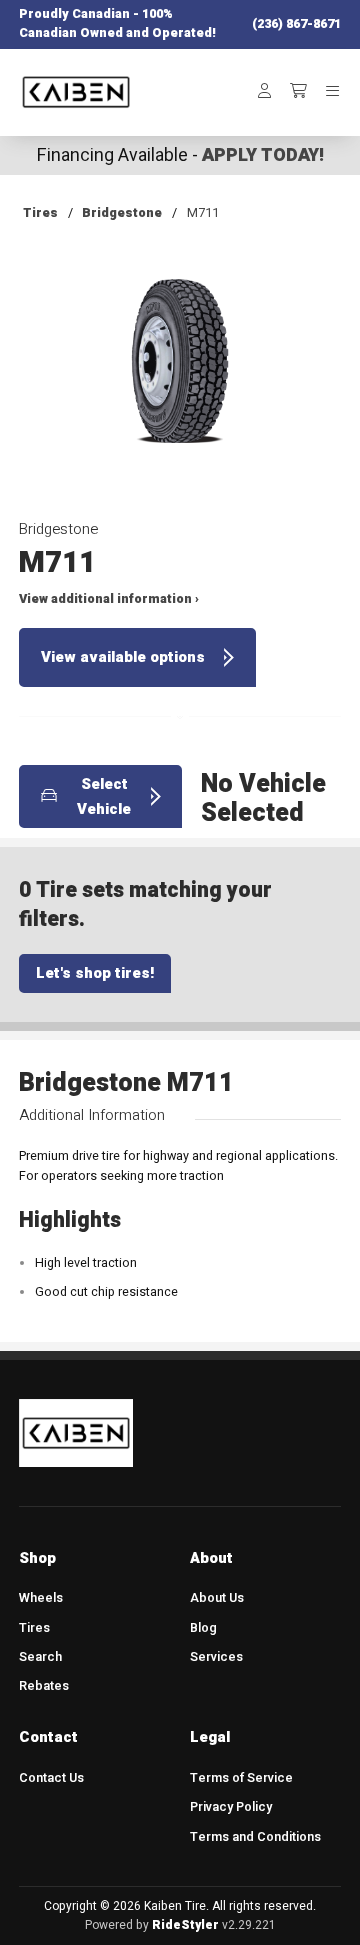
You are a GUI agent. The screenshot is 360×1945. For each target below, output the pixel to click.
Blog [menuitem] (203, 1628)
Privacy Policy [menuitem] (231, 1807)
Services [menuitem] (216, 1657)
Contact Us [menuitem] (51, 1778)
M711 (203, 213)
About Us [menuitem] (217, 1598)
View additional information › (109, 599)
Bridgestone (122, 213)
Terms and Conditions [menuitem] (255, 1837)
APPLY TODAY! (263, 155)
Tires (40, 213)
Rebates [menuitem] (44, 1686)
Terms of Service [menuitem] (241, 1778)
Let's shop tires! (95, 973)
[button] (179, 375)
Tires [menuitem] (34, 1628)
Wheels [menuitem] (41, 1598)
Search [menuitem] (40, 1657)
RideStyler (185, 1925)
